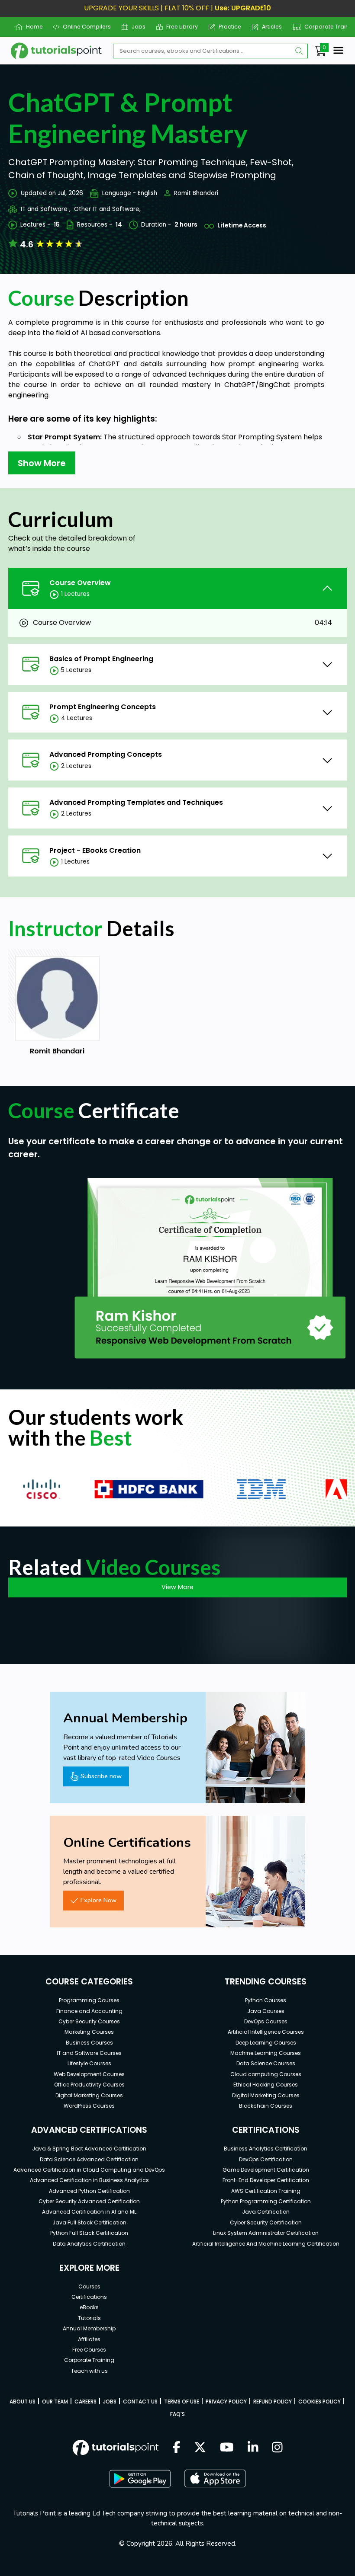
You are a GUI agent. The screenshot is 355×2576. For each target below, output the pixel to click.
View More (177, 1587)
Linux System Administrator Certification (266, 2233)
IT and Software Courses (89, 2053)
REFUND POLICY (273, 2402)
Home (31, 27)
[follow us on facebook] (177, 2448)
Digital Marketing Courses (89, 2095)
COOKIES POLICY (319, 2402)
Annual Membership (89, 2328)
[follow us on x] (200, 2448)
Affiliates (89, 2339)
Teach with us (89, 2371)
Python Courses (266, 2000)
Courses (89, 2286)
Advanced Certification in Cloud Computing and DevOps (89, 2170)
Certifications (89, 2297)
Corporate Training (327, 27)
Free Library (179, 27)
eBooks (89, 2307)
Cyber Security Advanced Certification (89, 2201)
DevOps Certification (266, 2159)
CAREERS (86, 2402)
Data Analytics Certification (89, 2244)
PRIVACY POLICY (226, 2402)
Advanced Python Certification (89, 2191)
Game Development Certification (266, 2170)
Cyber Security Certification (266, 2222)
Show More (42, 463)
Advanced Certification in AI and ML (89, 2212)
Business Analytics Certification (266, 2149)
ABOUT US (23, 2402)
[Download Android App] (140, 2479)
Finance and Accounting (89, 2011)
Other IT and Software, (107, 209)
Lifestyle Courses (89, 2063)
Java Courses (266, 2011)
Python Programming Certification (266, 2201)
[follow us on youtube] (227, 2448)
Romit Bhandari (196, 193)
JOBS (110, 2402)
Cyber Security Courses (89, 2021)
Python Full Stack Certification (89, 2233)
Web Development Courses (89, 2074)
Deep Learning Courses (266, 2043)
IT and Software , (46, 209)
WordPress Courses (89, 2106)
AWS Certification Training (266, 2191)
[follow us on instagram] (277, 2448)
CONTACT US (140, 2402)
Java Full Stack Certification (89, 2222)
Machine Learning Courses (266, 2053)
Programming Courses (89, 2000)
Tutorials (89, 2318)
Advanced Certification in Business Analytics (89, 2180)
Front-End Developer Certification (266, 2180)
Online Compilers (84, 27)
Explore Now (98, 1900)
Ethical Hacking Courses (266, 2085)
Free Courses (89, 2350)
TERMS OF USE (182, 2402)
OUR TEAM (55, 2402)
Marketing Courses (89, 2032)
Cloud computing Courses (266, 2074)
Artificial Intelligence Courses (266, 2032)
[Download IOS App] (215, 2478)
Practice (227, 27)
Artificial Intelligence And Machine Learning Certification (266, 2244)
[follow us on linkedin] (253, 2448)
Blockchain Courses (266, 2106)
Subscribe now (101, 1776)
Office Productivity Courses (89, 2085)
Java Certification (266, 2212)
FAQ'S (177, 2414)
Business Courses (89, 2043)
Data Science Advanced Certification (89, 2159)
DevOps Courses (266, 2021)
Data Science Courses (266, 2063)
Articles (269, 27)
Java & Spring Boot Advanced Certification (89, 2149)
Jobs (135, 27)
